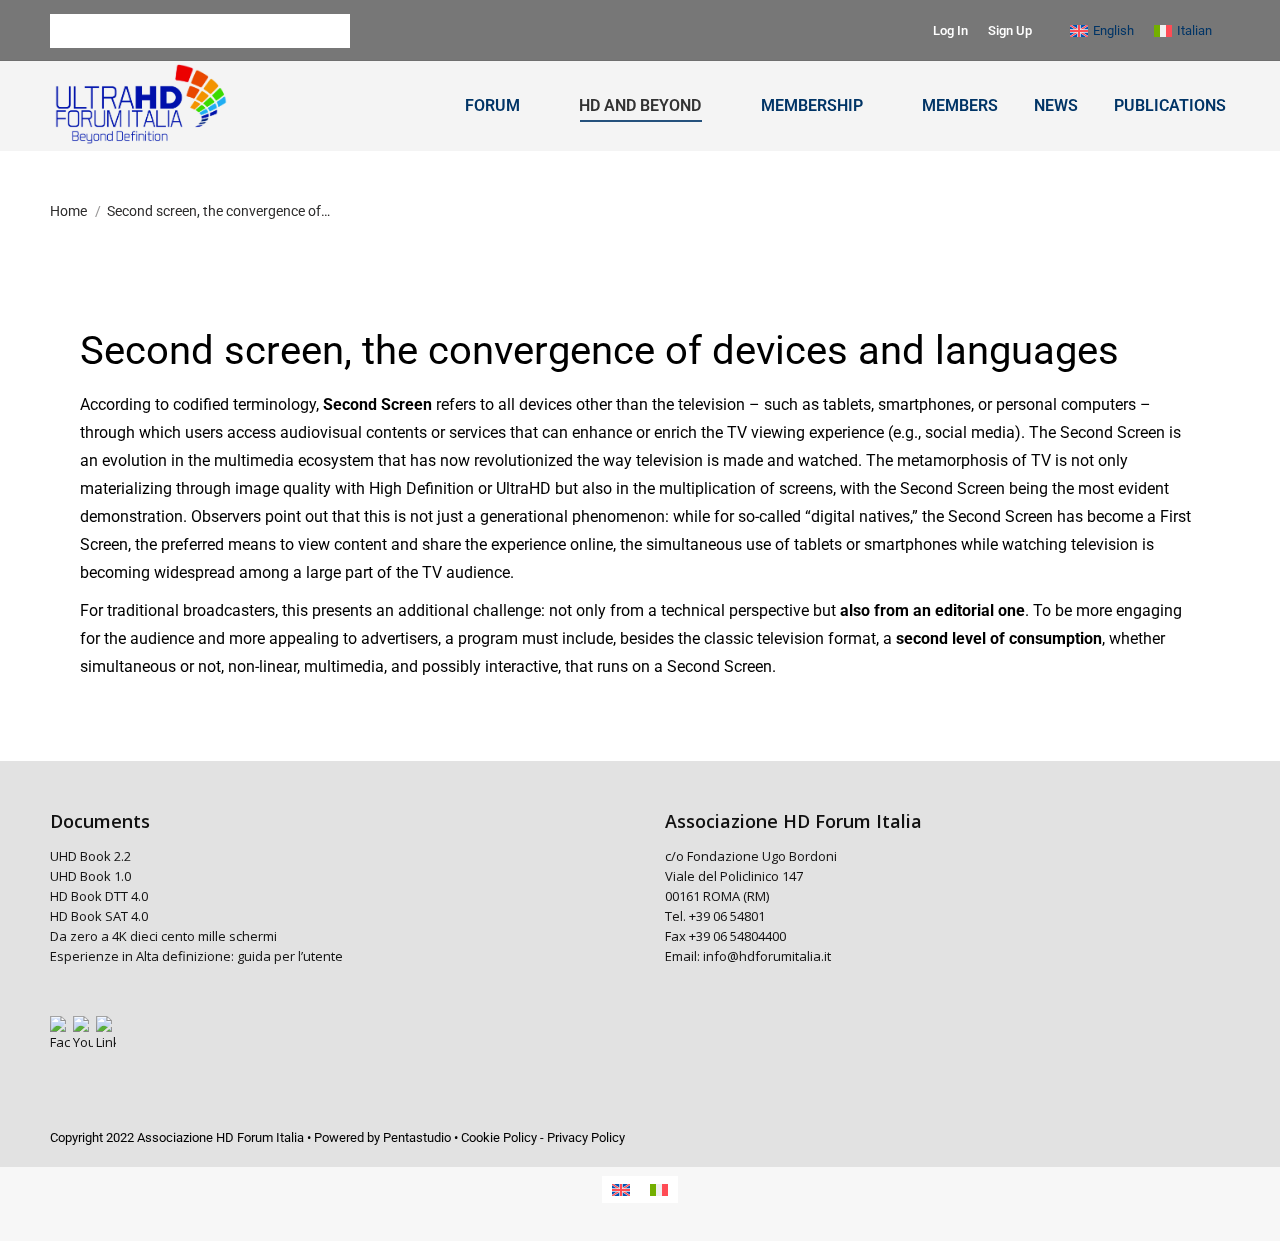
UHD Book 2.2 (90, 856)
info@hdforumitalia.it (767, 956)
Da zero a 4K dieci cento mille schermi (163, 936)
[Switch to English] (621, 1189)
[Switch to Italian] (659, 1189)
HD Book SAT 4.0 (99, 916)
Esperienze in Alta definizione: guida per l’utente (196, 956)
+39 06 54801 (727, 916)
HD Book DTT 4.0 (99, 896)
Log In (950, 30)
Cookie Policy (499, 1137)
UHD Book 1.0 (90, 876)
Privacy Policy (586, 1137)
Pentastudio (417, 1137)
